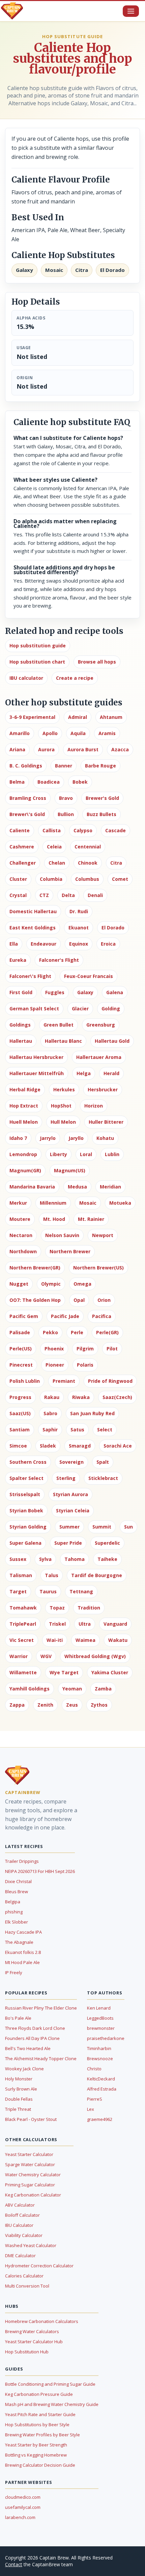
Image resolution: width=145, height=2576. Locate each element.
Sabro (50, 1413)
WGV (46, 1656)
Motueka (120, 1203)
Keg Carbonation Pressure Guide (39, 2394)
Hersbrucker (103, 1089)
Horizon (94, 1106)
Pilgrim (85, 1349)
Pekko (50, 1332)
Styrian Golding (28, 1527)
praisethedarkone (106, 2038)
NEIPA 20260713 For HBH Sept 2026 (40, 1871)
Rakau (52, 1397)
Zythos (99, 1705)
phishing (14, 1912)
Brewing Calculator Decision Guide (40, 2465)
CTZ (44, 895)
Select (105, 1430)
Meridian (110, 1187)
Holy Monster (19, 2079)
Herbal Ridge (25, 1089)
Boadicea (49, 782)
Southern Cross (28, 1462)
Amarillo (20, 733)
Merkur (18, 1203)
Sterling (66, 1478)
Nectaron (21, 1235)
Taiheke (107, 1559)
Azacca (120, 749)
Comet (120, 879)
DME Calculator (20, 2256)
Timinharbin (99, 2048)
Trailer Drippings (22, 1861)
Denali (95, 895)
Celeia (54, 847)
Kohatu (105, 1138)
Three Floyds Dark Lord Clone (35, 2028)
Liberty (59, 1154)
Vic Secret (22, 1640)
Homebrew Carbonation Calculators (42, 2321)
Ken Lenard (99, 2008)
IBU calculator (26, 678)
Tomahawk (23, 1608)
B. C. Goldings (26, 766)
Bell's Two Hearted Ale (28, 2048)
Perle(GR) (107, 1332)
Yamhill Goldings (30, 1689)
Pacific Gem (24, 1316)
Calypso (83, 830)
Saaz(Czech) (117, 1397)
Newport (103, 1235)
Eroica (108, 944)
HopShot (61, 1106)
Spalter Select (26, 1478)
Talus (52, 1575)
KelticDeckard (101, 2079)
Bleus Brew (17, 1892)
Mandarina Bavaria (32, 1187)
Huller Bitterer (106, 1122)
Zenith (45, 1705)
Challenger (23, 863)
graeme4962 (100, 2119)
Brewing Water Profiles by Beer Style (42, 2435)
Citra (116, 863)
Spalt (103, 1462)
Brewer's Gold (102, 798)
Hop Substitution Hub (27, 2352)
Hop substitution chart (37, 662)
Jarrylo (48, 1138)
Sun (128, 1527)
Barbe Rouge (100, 766)
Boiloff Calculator (22, 2215)
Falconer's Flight (59, 960)
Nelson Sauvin (62, 1235)
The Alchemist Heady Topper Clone (41, 2059)
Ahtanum (111, 717)
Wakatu (118, 1640)
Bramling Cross (28, 798)
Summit (102, 1527)
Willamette (23, 1672)
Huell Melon (24, 1122)
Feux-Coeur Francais (89, 976)
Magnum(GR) (25, 1170)
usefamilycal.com (23, 2507)
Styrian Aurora (70, 1494)
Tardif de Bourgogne (97, 1575)
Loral (86, 1154)
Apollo (50, 733)
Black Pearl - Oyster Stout (31, 2119)
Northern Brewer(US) (98, 1268)
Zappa (17, 1705)
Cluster (18, 879)
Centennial (88, 847)
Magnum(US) (70, 1170)
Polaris (85, 1365)
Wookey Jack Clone (24, 2069)
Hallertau (21, 1041)
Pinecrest (21, 1365)
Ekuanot (79, 928)
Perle (77, 1332)
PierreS (95, 2099)
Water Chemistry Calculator (33, 2175)
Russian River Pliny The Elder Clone (41, 2008)
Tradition (89, 1608)
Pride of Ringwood (110, 1381)
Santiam (20, 1430)
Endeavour (43, 944)
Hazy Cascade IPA (23, 1932)
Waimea (85, 1640)
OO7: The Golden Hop (35, 1300)
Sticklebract (103, 1478)
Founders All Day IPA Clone (32, 2038)
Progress (20, 1397)
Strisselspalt (25, 1494)
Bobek (80, 782)
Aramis (107, 733)
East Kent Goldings (33, 928)
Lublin (112, 1154)
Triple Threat (18, 2109)
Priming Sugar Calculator (30, 2185)
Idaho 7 (18, 1138)
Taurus (48, 1591)
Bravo (66, 798)
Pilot (112, 1349)
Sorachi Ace (118, 1446)
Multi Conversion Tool (27, 2286)
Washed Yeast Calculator (31, 2245)
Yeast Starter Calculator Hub (34, 2342)
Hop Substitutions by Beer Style (37, 2425)
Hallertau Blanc (63, 1041)
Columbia (51, 879)
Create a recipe (75, 678)
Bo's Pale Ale (18, 2018)
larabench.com (20, 2517)
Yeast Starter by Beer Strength (36, 2445)
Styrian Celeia (73, 1510)
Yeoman (72, 1689)
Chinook (88, 863)
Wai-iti (55, 1640)
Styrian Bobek (26, 1510)
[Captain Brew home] (12, 11)
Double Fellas (19, 2099)
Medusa (77, 1187)
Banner (64, 766)
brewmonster (101, 2028)
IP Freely (14, 1972)
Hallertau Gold (112, 1041)
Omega (82, 1284)
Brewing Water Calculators (32, 2331)
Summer (69, 1527)
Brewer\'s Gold (27, 814)
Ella (14, 944)
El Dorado (113, 928)
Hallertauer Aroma (99, 1057)
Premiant (64, 1381)
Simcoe (18, 1446)
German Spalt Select (34, 1009)
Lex (91, 2109)
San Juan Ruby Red (92, 1413)
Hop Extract (24, 1106)
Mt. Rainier (91, 1219)
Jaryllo (76, 1138)
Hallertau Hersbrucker (36, 1057)
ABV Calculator (20, 2205)
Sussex (18, 1559)
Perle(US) (21, 1349)
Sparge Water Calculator (30, 2164)
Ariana (17, 749)
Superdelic (107, 1543)
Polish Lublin (25, 1381)
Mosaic (88, 1203)
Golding (111, 1009)
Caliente (20, 830)
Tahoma (75, 1559)
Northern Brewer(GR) (35, 1268)
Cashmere (22, 847)
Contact (14, 2564)
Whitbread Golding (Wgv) (95, 1656)
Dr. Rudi (79, 911)
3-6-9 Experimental (32, 717)
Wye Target (64, 1672)
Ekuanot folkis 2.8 (23, 1952)
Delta (68, 895)
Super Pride (68, 1543)
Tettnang (81, 1591)
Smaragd (80, 1446)
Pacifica (102, 1316)
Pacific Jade (65, 1316)
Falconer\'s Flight (30, 976)
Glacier (80, 1009)
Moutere (20, 1219)
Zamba (103, 1689)
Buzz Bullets (101, 814)
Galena (115, 992)
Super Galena (25, 1543)
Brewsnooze (100, 2059)
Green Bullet (59, 1025)
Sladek (48, 1446)
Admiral (78, 717)
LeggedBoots (100, 2018)
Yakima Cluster (110, 1672)
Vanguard (115, 1624)
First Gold (21, 992)
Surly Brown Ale (21, 2089)
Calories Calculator (24, 2276)
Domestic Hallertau (33, 911)
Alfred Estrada (102, 2089)
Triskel (57, 1624)
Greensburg (101, 1025)
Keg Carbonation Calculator (33, 2195)
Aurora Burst (83, 749)
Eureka (18, 960)
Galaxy (85, 992)
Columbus (87, 879)
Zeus (72, 1705)
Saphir (50, 1430)
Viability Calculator (24, 2235)
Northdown (23, 1251)
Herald (111, 1073)
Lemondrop (23, 1154)
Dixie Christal (18, 1881)
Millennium (53, 1203)
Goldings (20, 1025)
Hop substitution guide (38, 646)
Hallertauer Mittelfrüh (37, 1073)
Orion (104, 1300)
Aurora (46, 749)
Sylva (45, 1559)
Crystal (18, 895)
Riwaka (81, 1397)
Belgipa (13, 1902)
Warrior (19, 1656)
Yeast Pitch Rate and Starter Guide (40, 2414)
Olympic (51, 1284)
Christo (94, 2069)
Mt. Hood (54, 1219)
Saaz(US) (20, 1413)
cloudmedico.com (23, 2497)
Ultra (85, 1624)
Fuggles (55, 992)
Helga (84, 1073)
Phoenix (54, 1349)
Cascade (115, 830)
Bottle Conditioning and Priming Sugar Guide (50, 2384)
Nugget (19, 1284)
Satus (77, 1430)
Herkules (64, 1089)
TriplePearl (23, 1624)
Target (18, 1591)
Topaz (57, 1608)
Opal (79, 1300)
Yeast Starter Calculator (29, 2154)
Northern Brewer (70, 1251)
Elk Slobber (17, 1922)
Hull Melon (63, 1122)
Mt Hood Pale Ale (22, 1962)
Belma (17, 782)
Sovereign (71, 1462)
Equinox (79, 944)
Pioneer (55, 1365)
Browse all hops (97, 662)
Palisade (20, 1332)
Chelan (57, 863)
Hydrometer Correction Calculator (39, 2266)
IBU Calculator (19, 2225)
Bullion (66, 814)
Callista (52, 830)
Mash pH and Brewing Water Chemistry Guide (52, 2404)
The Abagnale (19, 1942)
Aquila (78, 733)
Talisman (21, 1575)
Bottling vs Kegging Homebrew (36, 2455)
